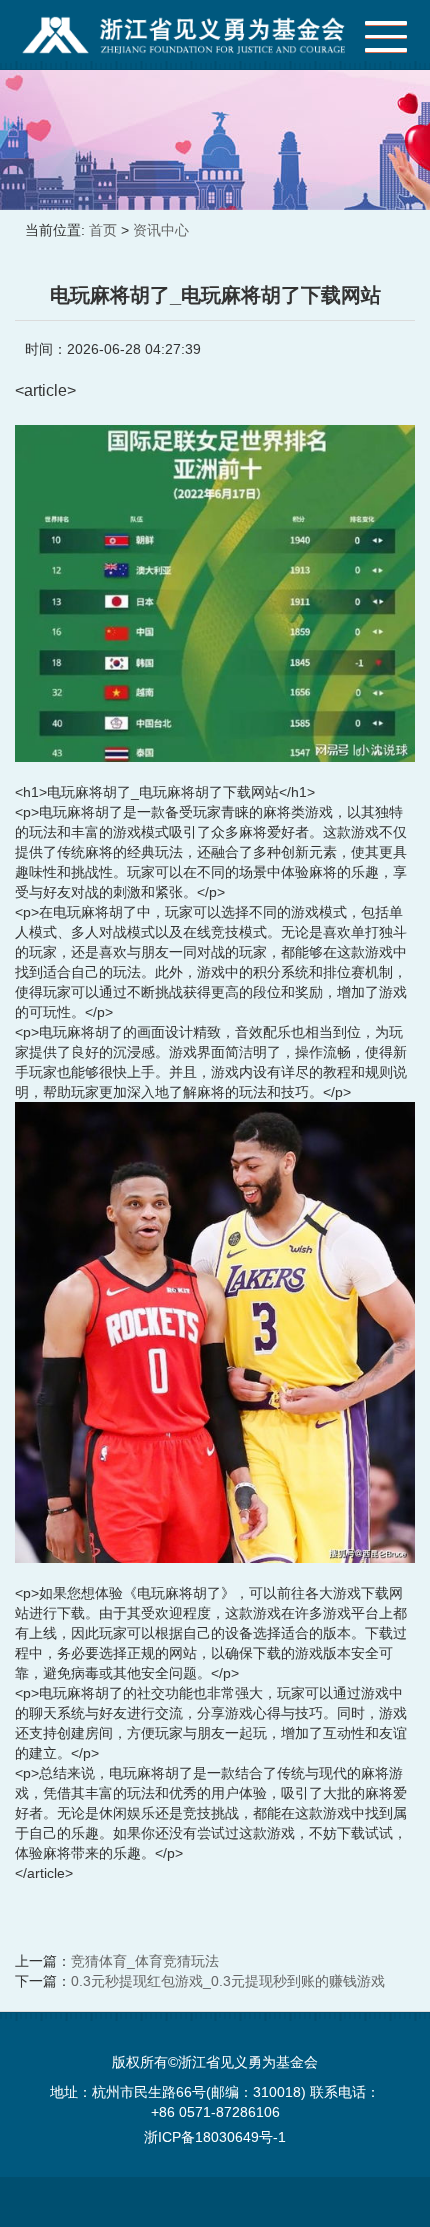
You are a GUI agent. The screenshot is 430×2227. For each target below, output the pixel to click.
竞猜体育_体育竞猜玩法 (145, 1961)
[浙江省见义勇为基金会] (184, 35)
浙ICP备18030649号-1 (215, 2137)
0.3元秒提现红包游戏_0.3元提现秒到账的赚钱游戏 (228, 1981)
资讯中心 (161, 230)
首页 (103, 230)
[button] (376, 31)
